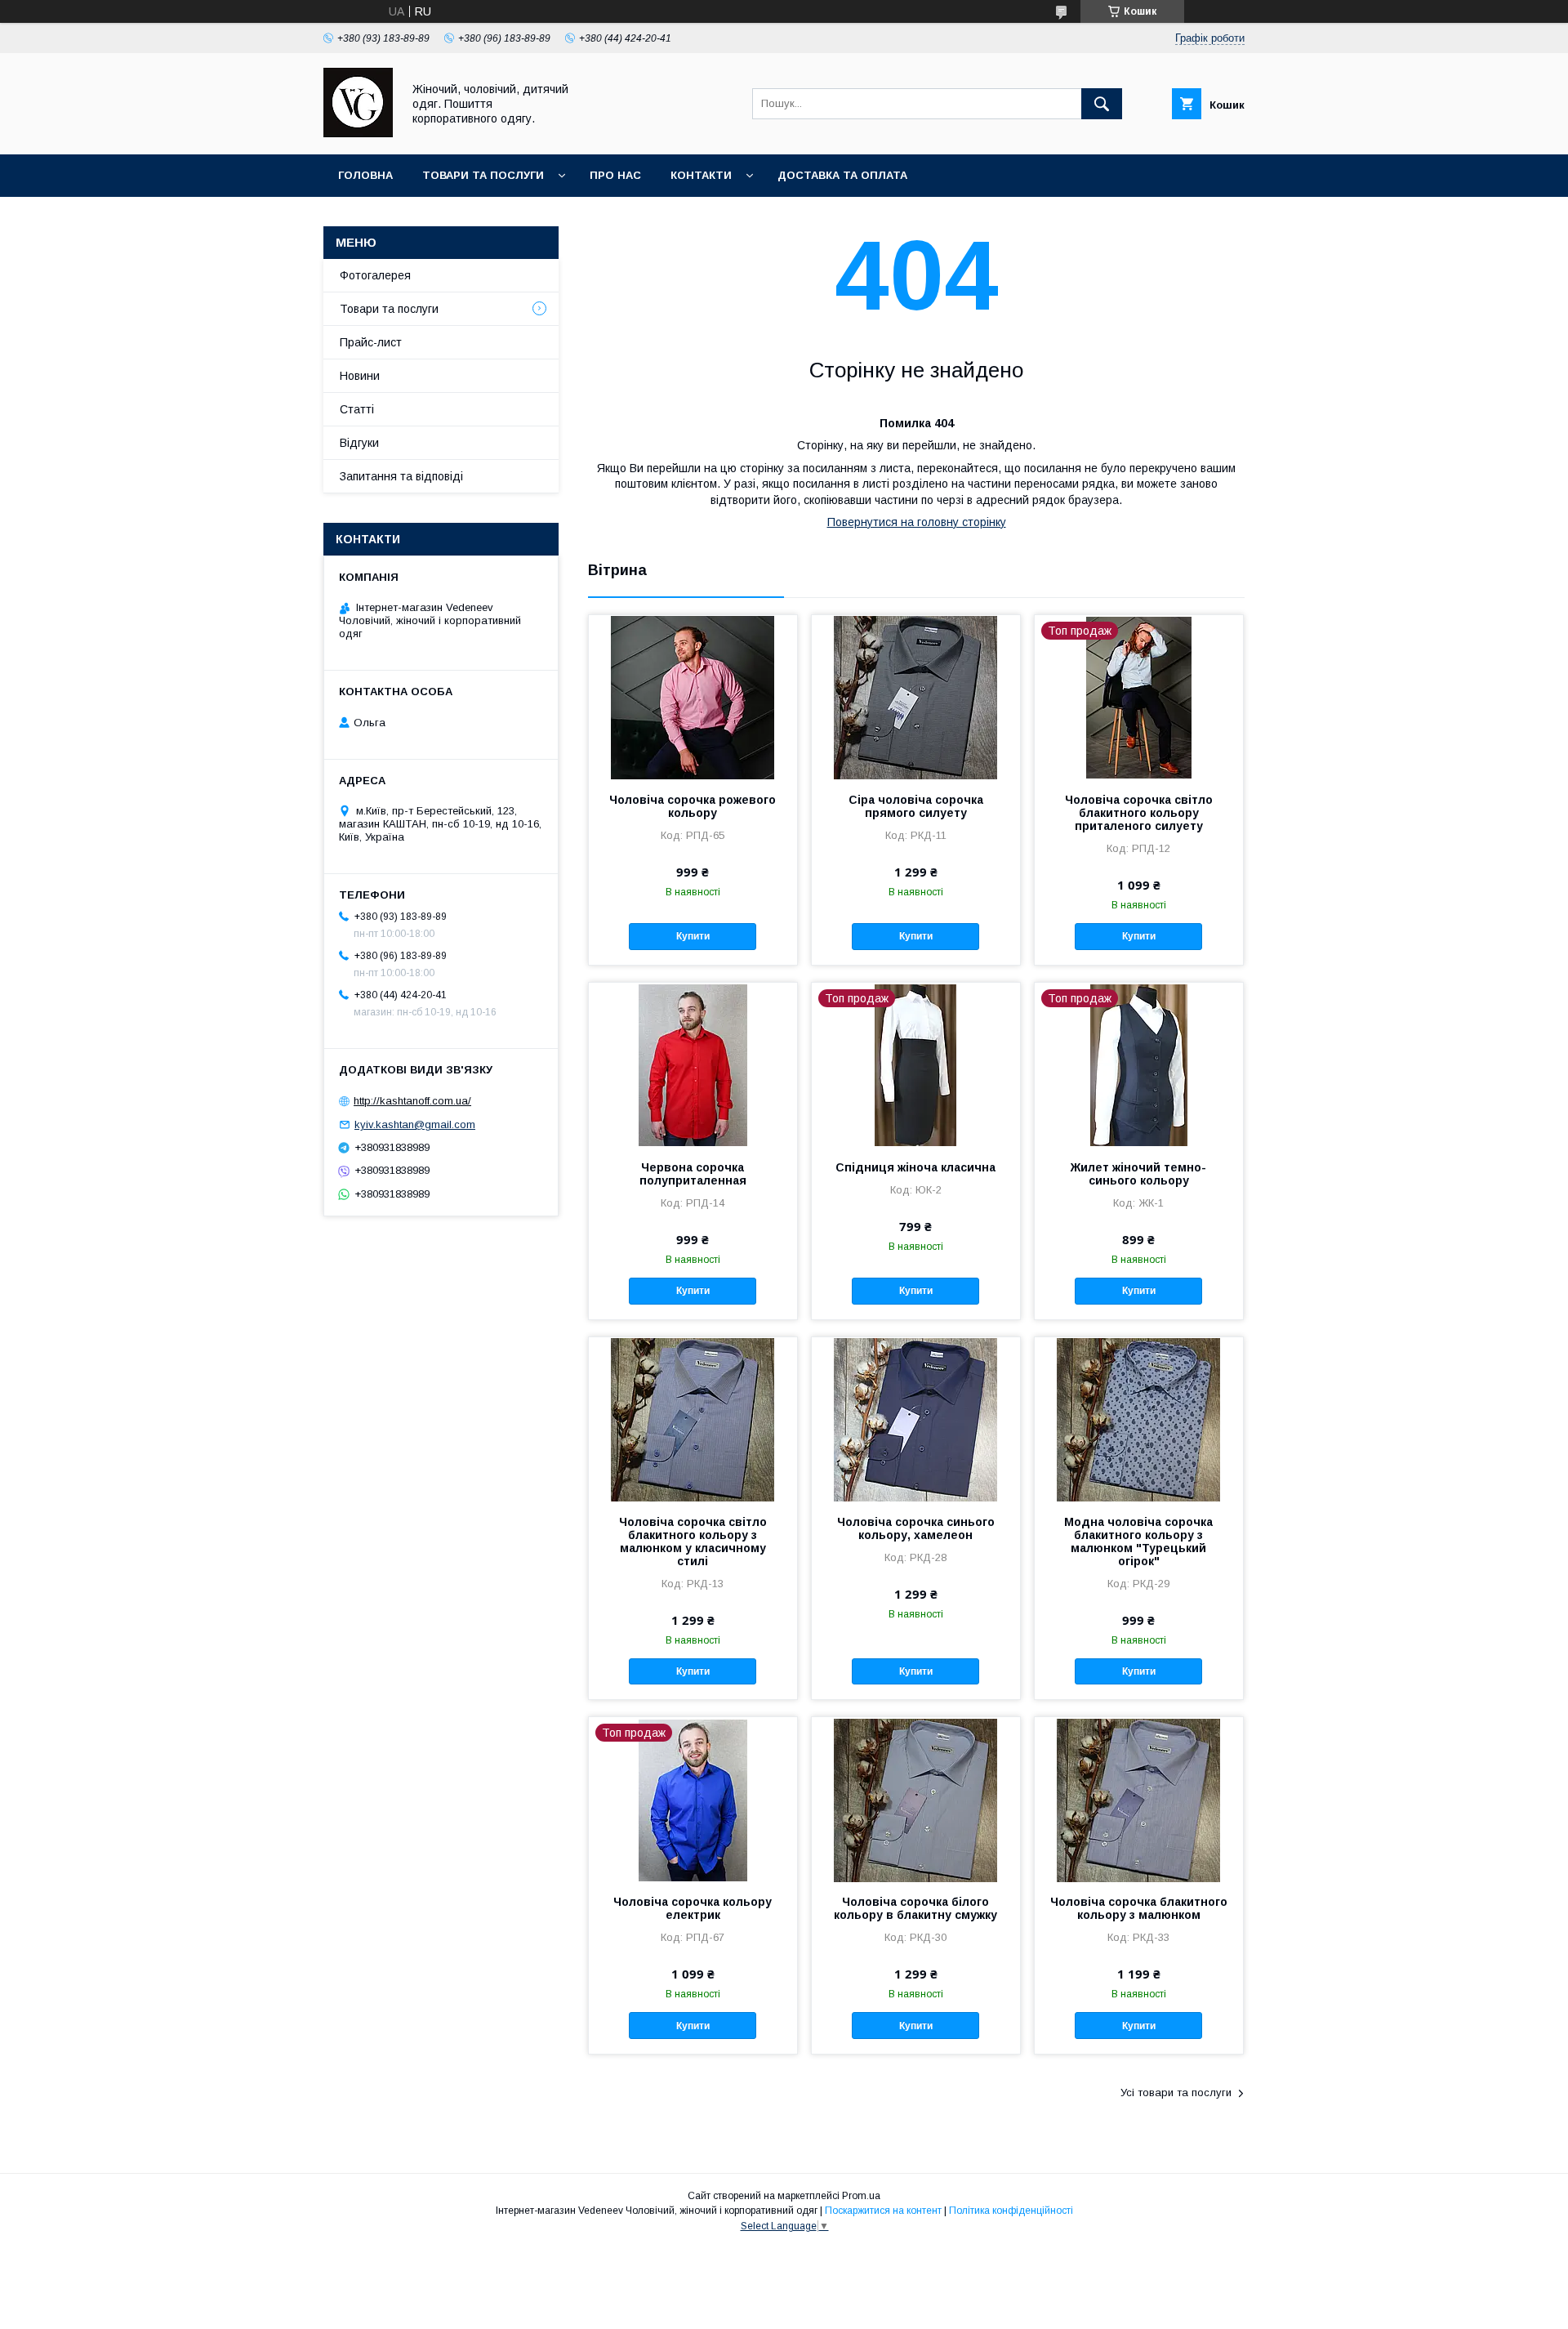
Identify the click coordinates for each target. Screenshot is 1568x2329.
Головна (365, 175)
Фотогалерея (375, 275)
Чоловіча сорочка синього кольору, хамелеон (916, 1528)
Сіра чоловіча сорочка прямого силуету (916, 806)
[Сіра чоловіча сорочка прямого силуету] (916, 697)
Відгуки (359, 443)
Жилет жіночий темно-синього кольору (1138, 1174)
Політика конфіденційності (1011, 2211)
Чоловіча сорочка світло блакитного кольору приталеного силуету (1139, 813)
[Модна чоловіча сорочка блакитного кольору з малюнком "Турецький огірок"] (1139, 1419)
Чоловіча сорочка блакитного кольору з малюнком (1139, 1908)
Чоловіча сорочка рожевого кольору (693, 806)
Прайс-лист (371, 342)
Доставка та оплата (842, 175)
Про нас (615, 175)
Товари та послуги (483, 175)
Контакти (701, 175)
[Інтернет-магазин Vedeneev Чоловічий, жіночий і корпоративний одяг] (358, 133)
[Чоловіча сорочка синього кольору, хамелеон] (916, 1419)
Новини (360, 376)
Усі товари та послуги (1176, 2093)
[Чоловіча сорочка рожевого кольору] (693, 697)
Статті (357, 409)
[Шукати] (1102, 104)
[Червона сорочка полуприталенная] (693, 1064)
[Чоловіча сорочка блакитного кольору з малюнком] (1139, 1799)
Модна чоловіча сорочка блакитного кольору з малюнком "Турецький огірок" (1138, 1542)
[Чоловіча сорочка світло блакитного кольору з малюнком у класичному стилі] (693, 1419)
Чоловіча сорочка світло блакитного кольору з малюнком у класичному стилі (693, 1542)
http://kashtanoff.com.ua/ (412, 1101)
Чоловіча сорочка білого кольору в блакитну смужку (915, 1908)
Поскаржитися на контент (883, 2211)
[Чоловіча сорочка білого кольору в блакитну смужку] (916, 1799)
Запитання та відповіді (401, 476)
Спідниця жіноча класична (915, 1167)
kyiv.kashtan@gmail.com (415, 1124)
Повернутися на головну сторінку (917, 522)
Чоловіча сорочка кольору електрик (693, 1908)
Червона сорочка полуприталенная (693, 1174)
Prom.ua (861, 2196)
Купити (693, 936)
